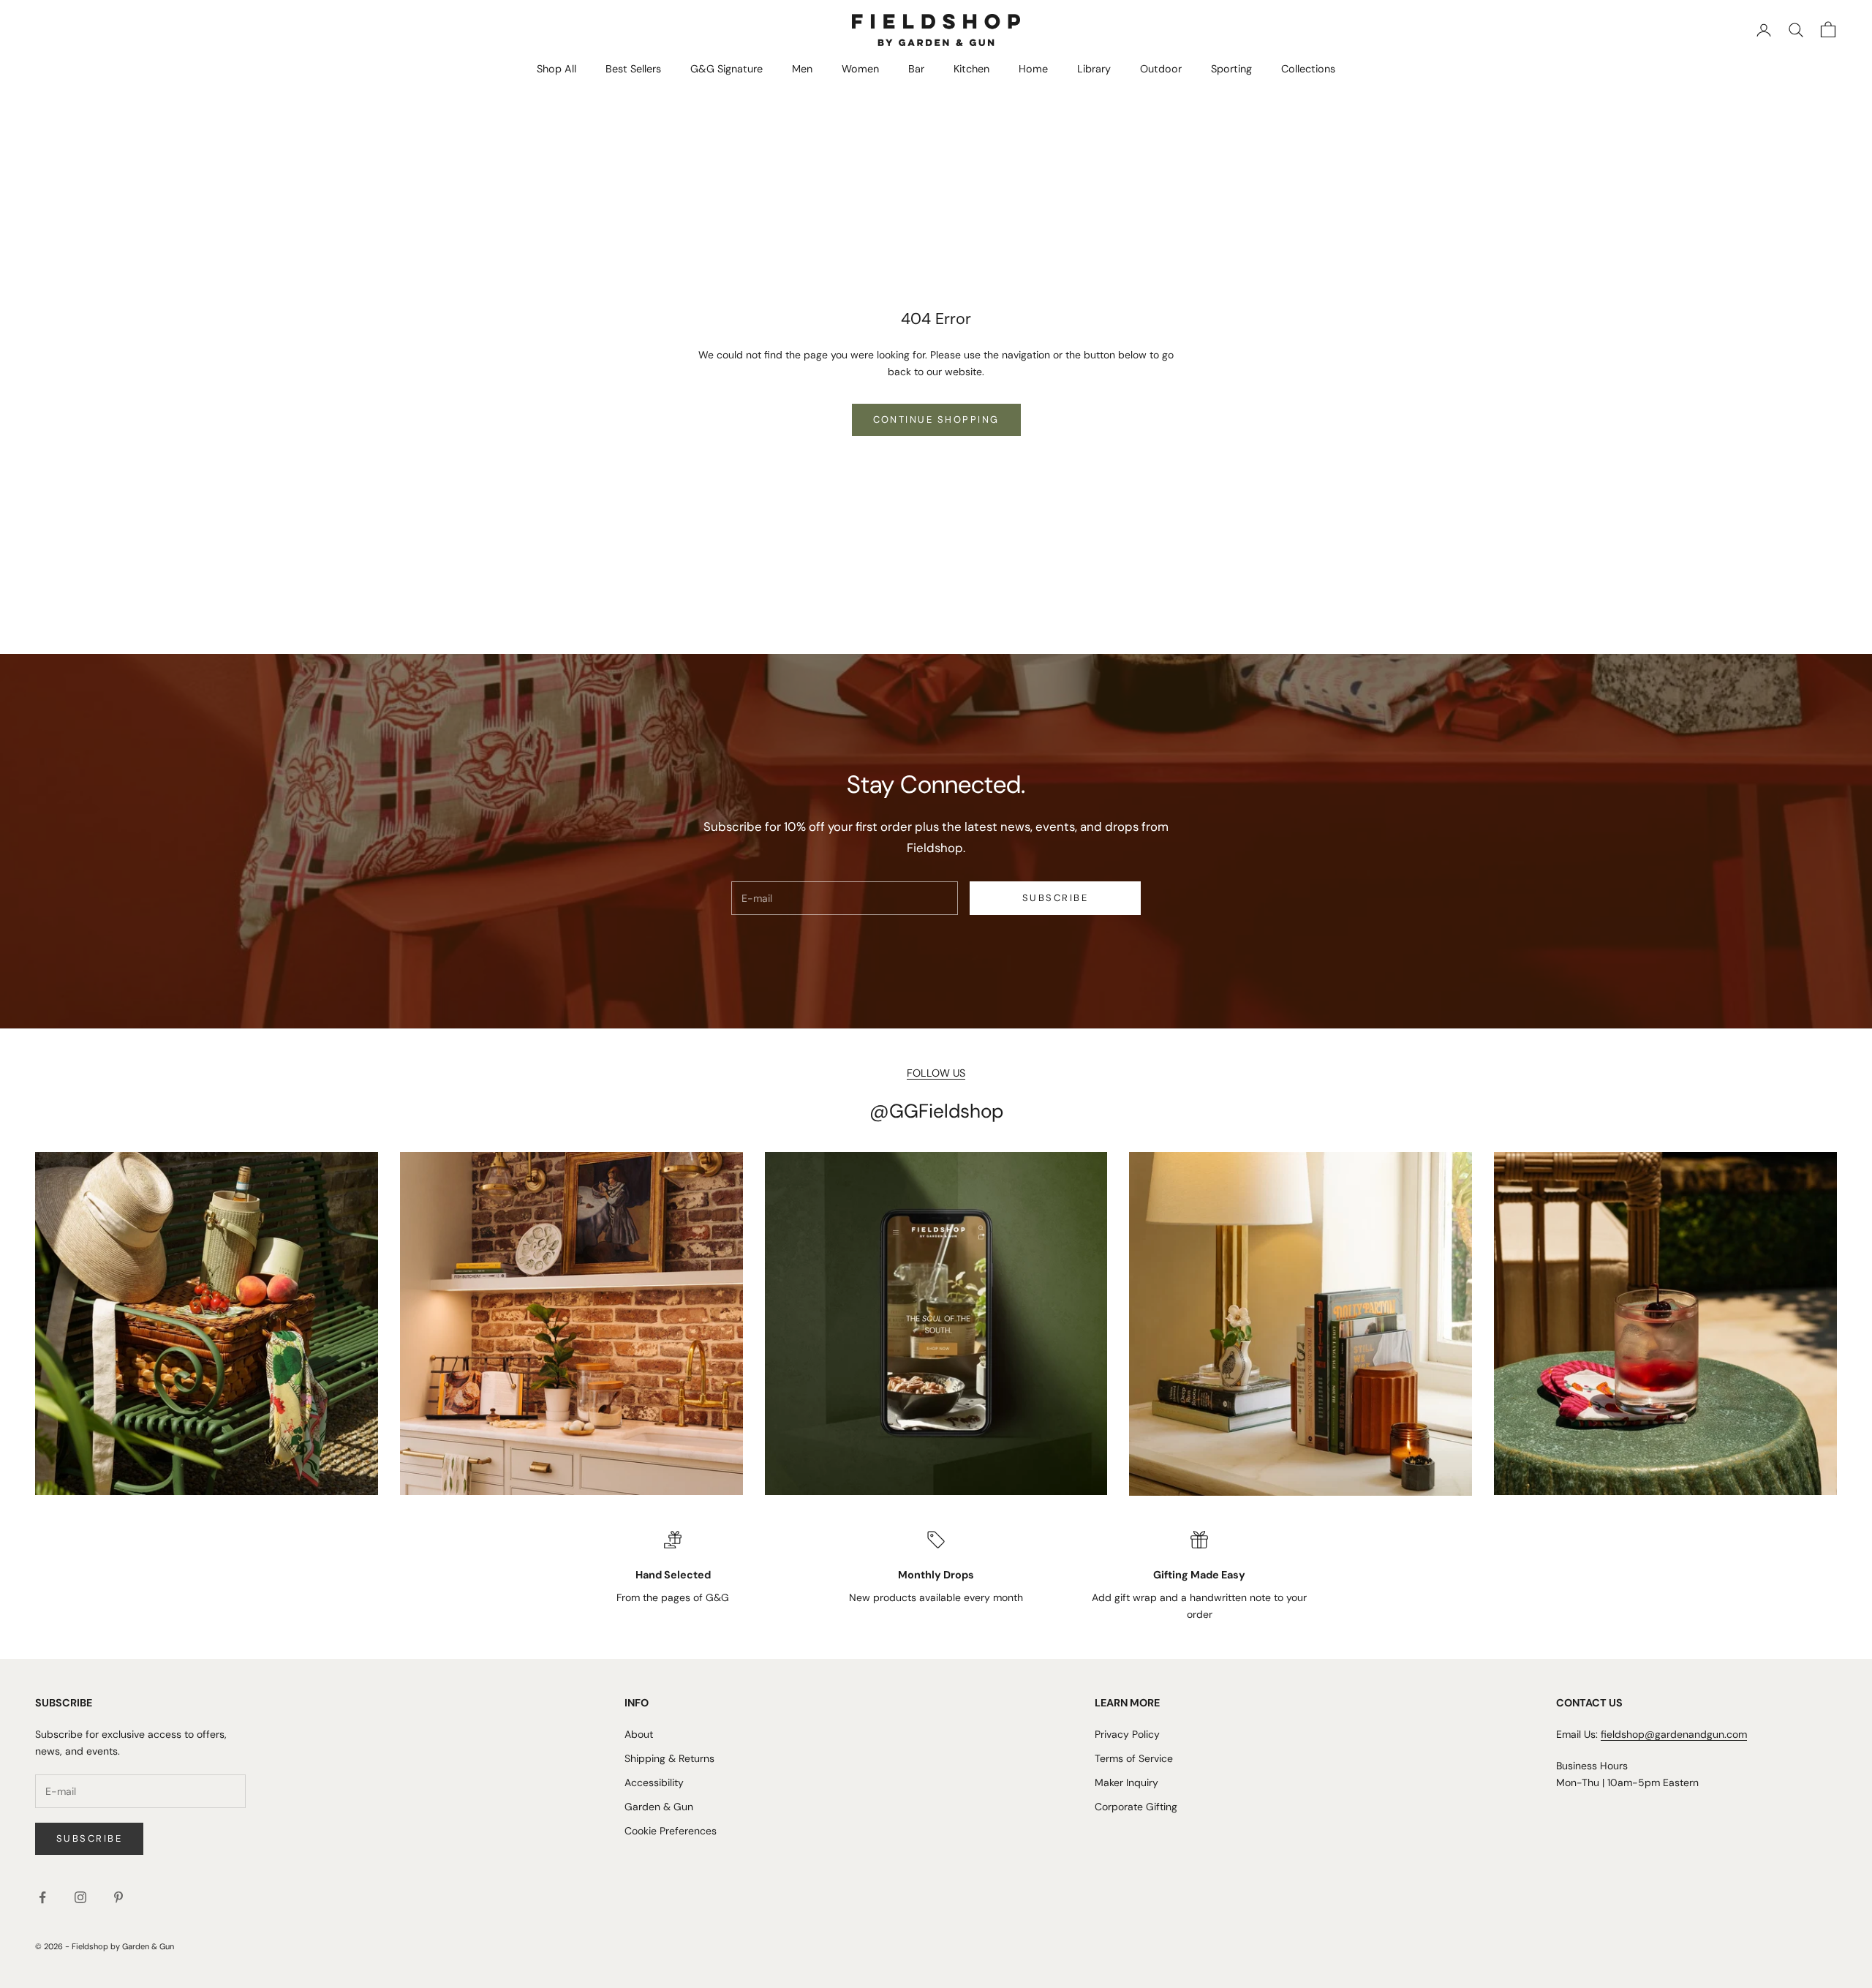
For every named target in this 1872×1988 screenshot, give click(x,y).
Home (1033, 69)
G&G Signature (726, 69)
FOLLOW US (936, 1073)
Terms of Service (1134, 1758)
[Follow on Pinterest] (118, 1897)
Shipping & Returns (669, 1758)
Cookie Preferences (671, 1831)
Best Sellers (633, 69)
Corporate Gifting (1136, 1807)
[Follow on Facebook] (42, 1897)
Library (1094, 69)
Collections (1308, 69)
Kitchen (971, 69)
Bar (916, 69)
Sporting (1231, 69)
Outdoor (1161, 69)
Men (802, 69)
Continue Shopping (936, 419)
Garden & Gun (659, 1807)
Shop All (556, 69)
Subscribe (1055, 898)
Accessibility (654, 1782)
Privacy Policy (1127, 1734)
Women (860, 69)
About (639, 1734)
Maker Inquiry (1126, 1782)
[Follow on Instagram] (80, 1897)
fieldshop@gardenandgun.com (1674, 1734)
